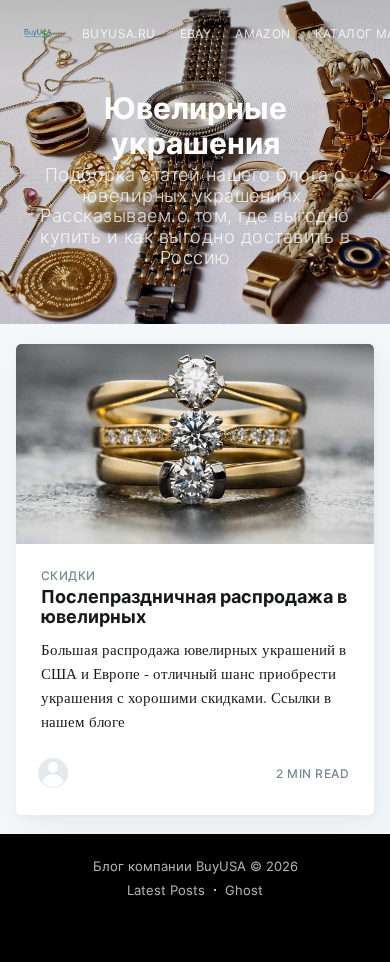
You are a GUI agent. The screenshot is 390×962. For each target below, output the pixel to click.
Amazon (262, 33)
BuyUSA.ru (119, 33)
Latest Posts (166, 890)
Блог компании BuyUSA (169, 866)
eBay (196, 33)
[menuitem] (119, 33)
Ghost (244, 890)
